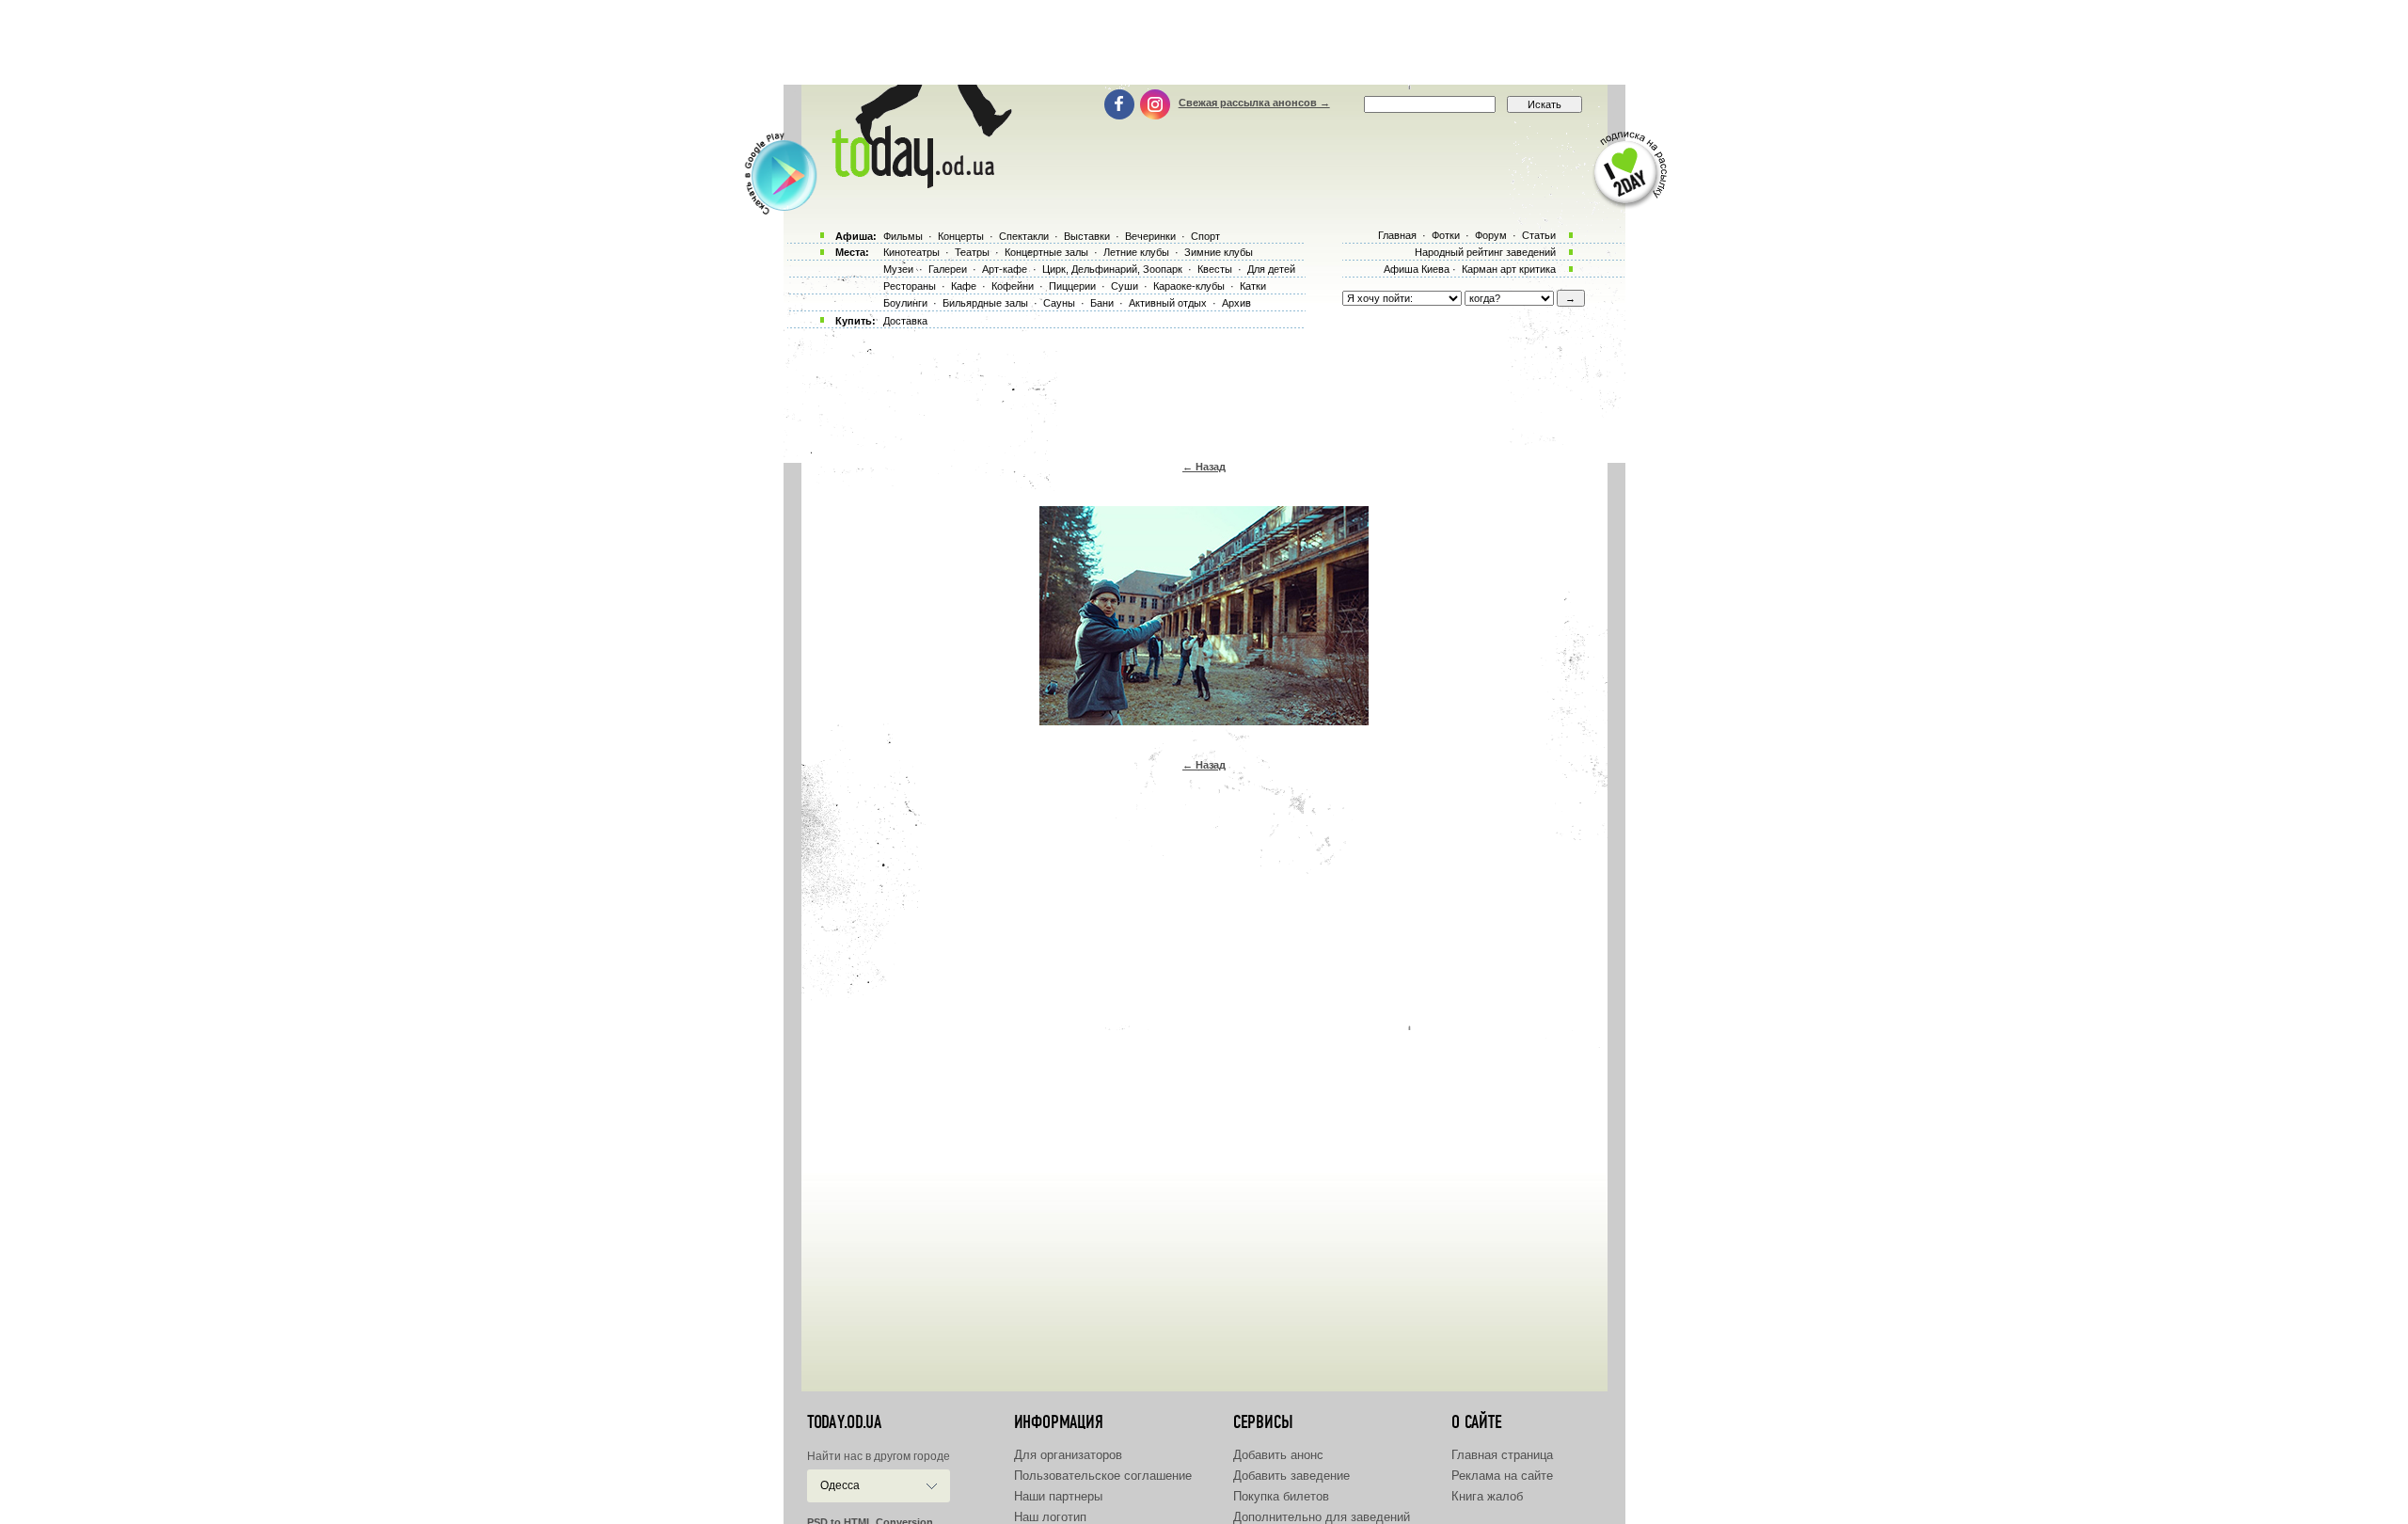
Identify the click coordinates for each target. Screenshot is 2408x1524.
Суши (1125, 286)
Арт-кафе (1005, 269)
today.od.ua (844, 1422)
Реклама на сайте (1502, 1476)
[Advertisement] (1204, 42)
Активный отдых (1168, 303)
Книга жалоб (1487, 1496)
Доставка (905, 321)
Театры (972, 252)
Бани (1102, 303)
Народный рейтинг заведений (1485, 252)
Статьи (1539, 235)
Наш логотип (1050, 1517)
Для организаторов (1068, 1455)
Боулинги (905, 303)
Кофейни (1013, 286)
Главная (1397, 235)
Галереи (948, 269)
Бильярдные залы (985, 303)
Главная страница (1502, 1455)
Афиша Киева (1417, 269)
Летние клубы (1136, 252)
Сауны (1059, 303)
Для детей (1271, 269)
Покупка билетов (1281, 1496)
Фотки (1446, 235)
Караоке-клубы (1189, 286)
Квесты (1215, 269)
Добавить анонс (1278, 1455)
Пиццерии (1072, 286)
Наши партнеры (1058, 1496)
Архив (1236, 303)
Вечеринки (1150, 236)
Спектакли (1024, 236)
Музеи (898, 269)
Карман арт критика (1509, 269)
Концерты (961, 236)
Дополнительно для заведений (1322, 1517)
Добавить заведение (1291, 1476)
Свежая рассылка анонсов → (1254, 103)
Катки (1253, 286)
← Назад (1204, 467)
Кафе (964, 286)
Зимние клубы (1219, 252)
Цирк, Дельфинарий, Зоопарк (1112, 269)
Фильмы (903, 236)
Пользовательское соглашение (1103, 1476)
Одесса (840, 1485)
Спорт (1205, 236)
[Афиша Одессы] (918, 183)
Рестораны (910, 286)
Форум (1491, 235)
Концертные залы (1046, 252)
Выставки (1087, 236)
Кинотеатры (911, 252)
